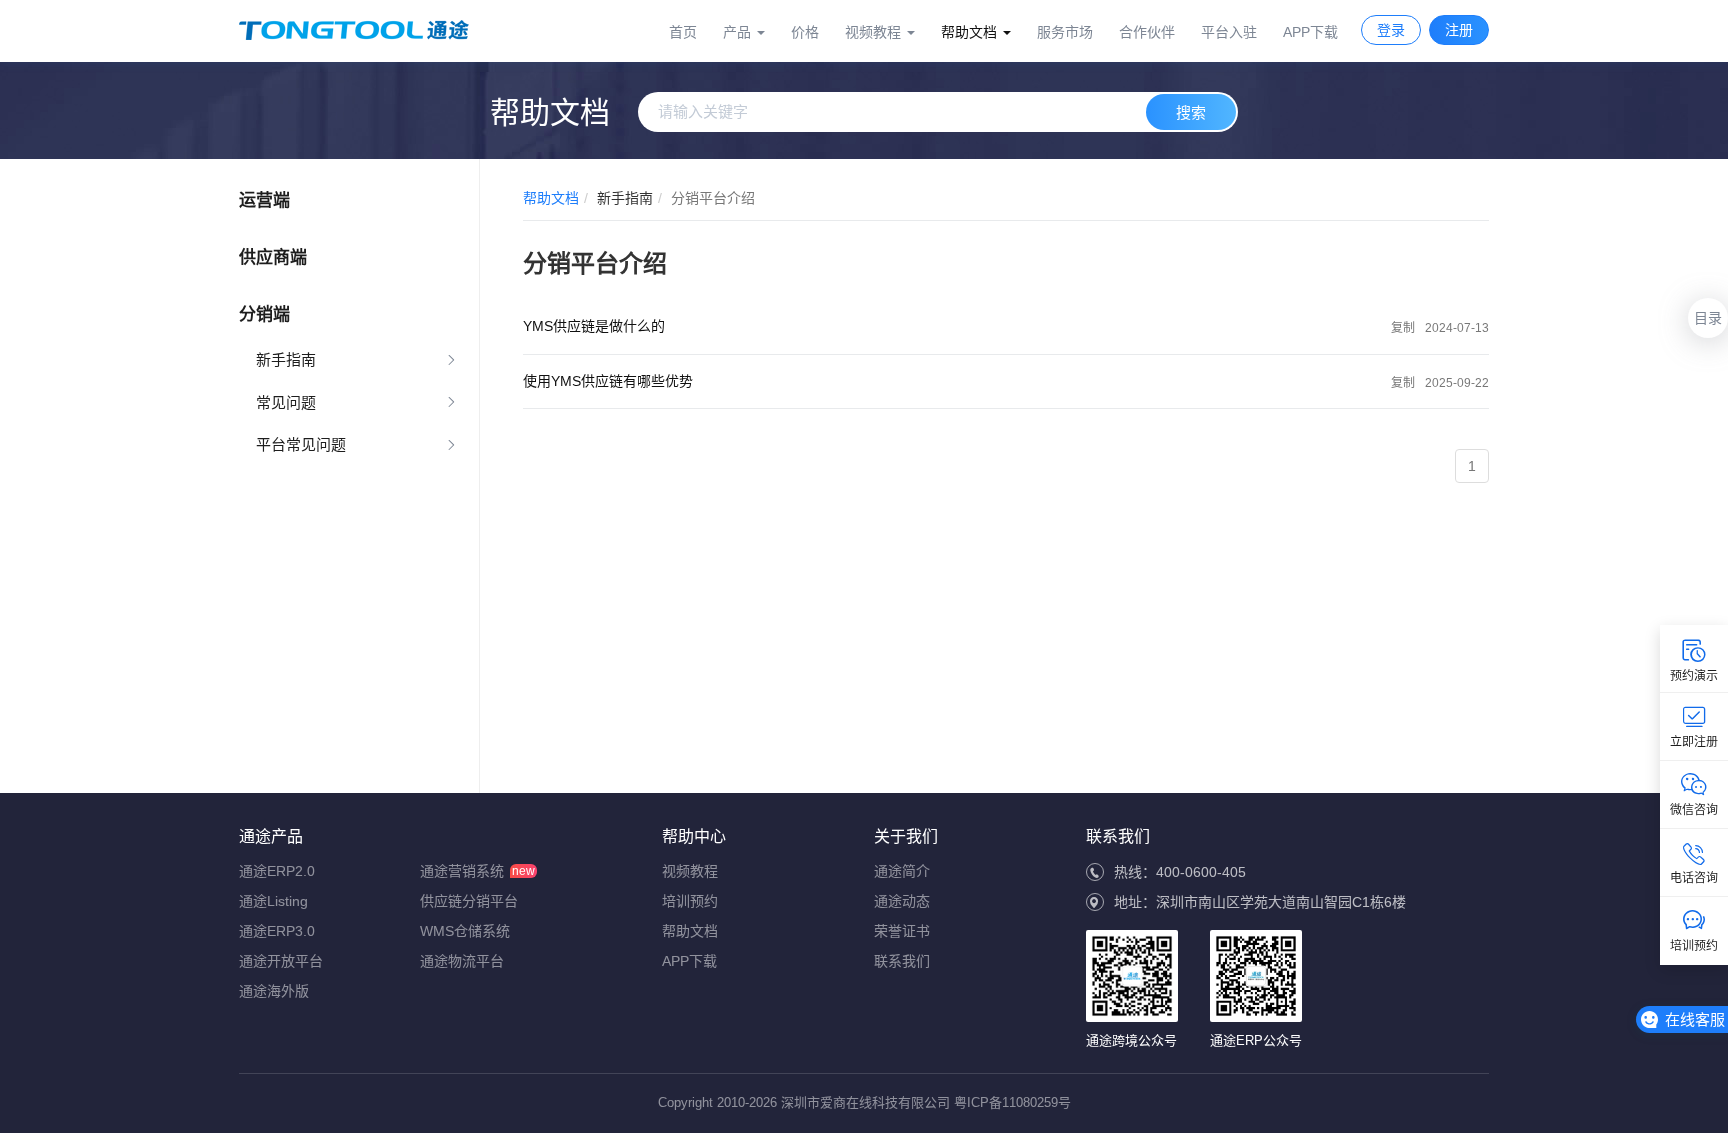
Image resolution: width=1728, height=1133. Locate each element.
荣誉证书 (902, 931)
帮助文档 (551, 198)
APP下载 (1310, 32)
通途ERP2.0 (277, 871)
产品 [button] (739, 32)
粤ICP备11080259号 (1012, 1102)
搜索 (1191, 112)
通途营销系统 (462, 871)
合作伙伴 (1147, 32)
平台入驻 (1229, 32)
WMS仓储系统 (465, 931)
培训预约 (690, 901)
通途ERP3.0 (277, 931)
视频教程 (690, 871)
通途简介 (902, 871)
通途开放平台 (281, 961)
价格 (805, 32)
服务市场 (1065, 32)
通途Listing (273, 901)
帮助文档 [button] (971, 32)
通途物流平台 (462, 961)
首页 (683, 32)
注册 (1459, 30)
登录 (1391, 30)
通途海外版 (274, 991)
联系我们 (902, 961)
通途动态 (902, 901)
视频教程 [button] (875, 32)
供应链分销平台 (469, 901)
